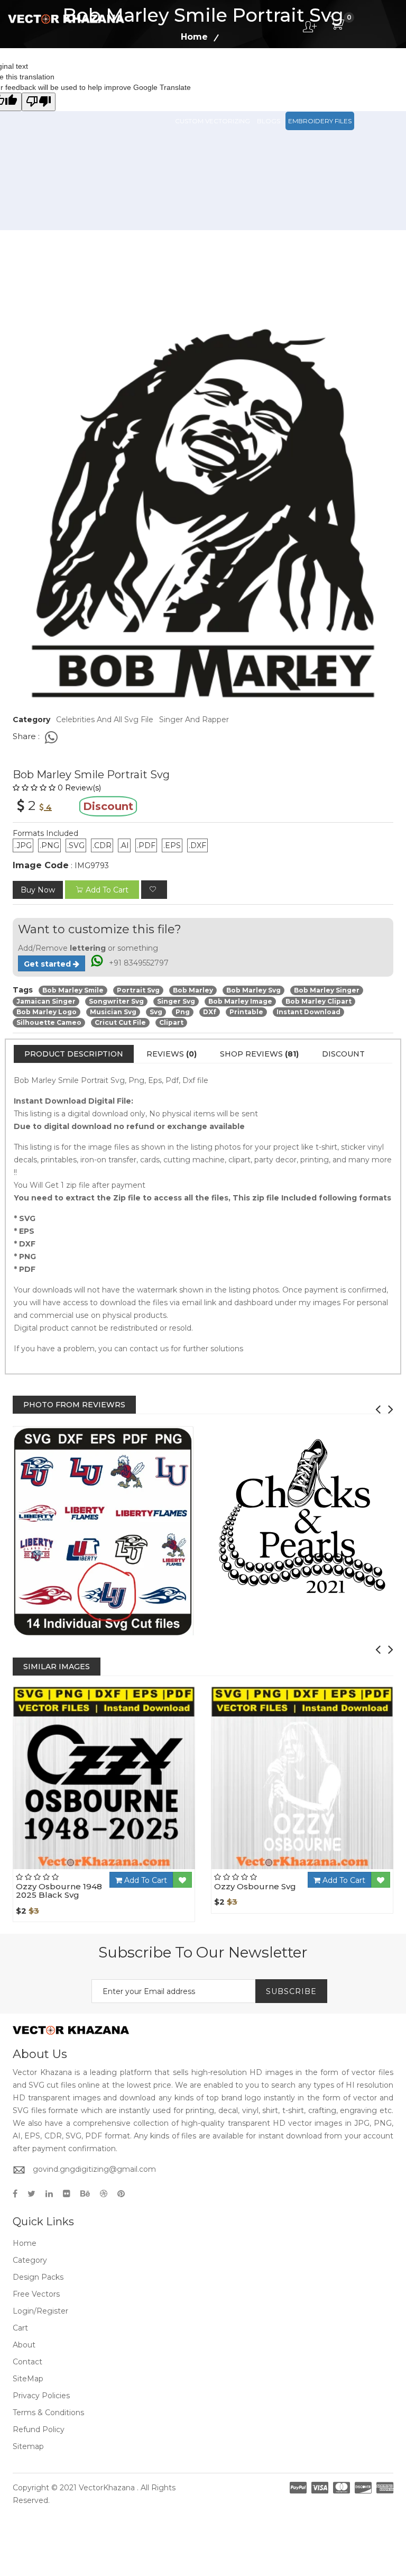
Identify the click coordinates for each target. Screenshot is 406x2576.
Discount (343, 1054)
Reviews (172, 1054)
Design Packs (199, 74)
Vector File (301, 74)
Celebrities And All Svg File (105, 720)
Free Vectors (354, 74)
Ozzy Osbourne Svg (255, 1886)
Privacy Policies (41, 2396)
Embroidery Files (320, 121)
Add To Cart (145, 1880)
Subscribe (291, 1991)
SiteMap (28, 2379)
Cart (20, 2328)
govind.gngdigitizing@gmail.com (94, 2169)
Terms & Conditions (48, 2413)
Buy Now (38, 890)
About (24, 2345)
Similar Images (57, 1667)
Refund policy (39, 2429)
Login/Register (40, 2311)
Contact (27, 2362)
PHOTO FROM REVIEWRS (74, 1405)
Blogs (269, 121)
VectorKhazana (107, 2488)
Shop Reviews (259, 1054)
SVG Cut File (251, 74)
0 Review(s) (79, 788)
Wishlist (133, 1869)
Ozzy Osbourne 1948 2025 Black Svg (59, 1891)
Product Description (74, 1054)
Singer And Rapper (194, 720)
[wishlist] (154, 890)
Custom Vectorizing (213, 121)
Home (25, 2243)
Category (30, 2260)
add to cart (107, 890)
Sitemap (28, 2446)
